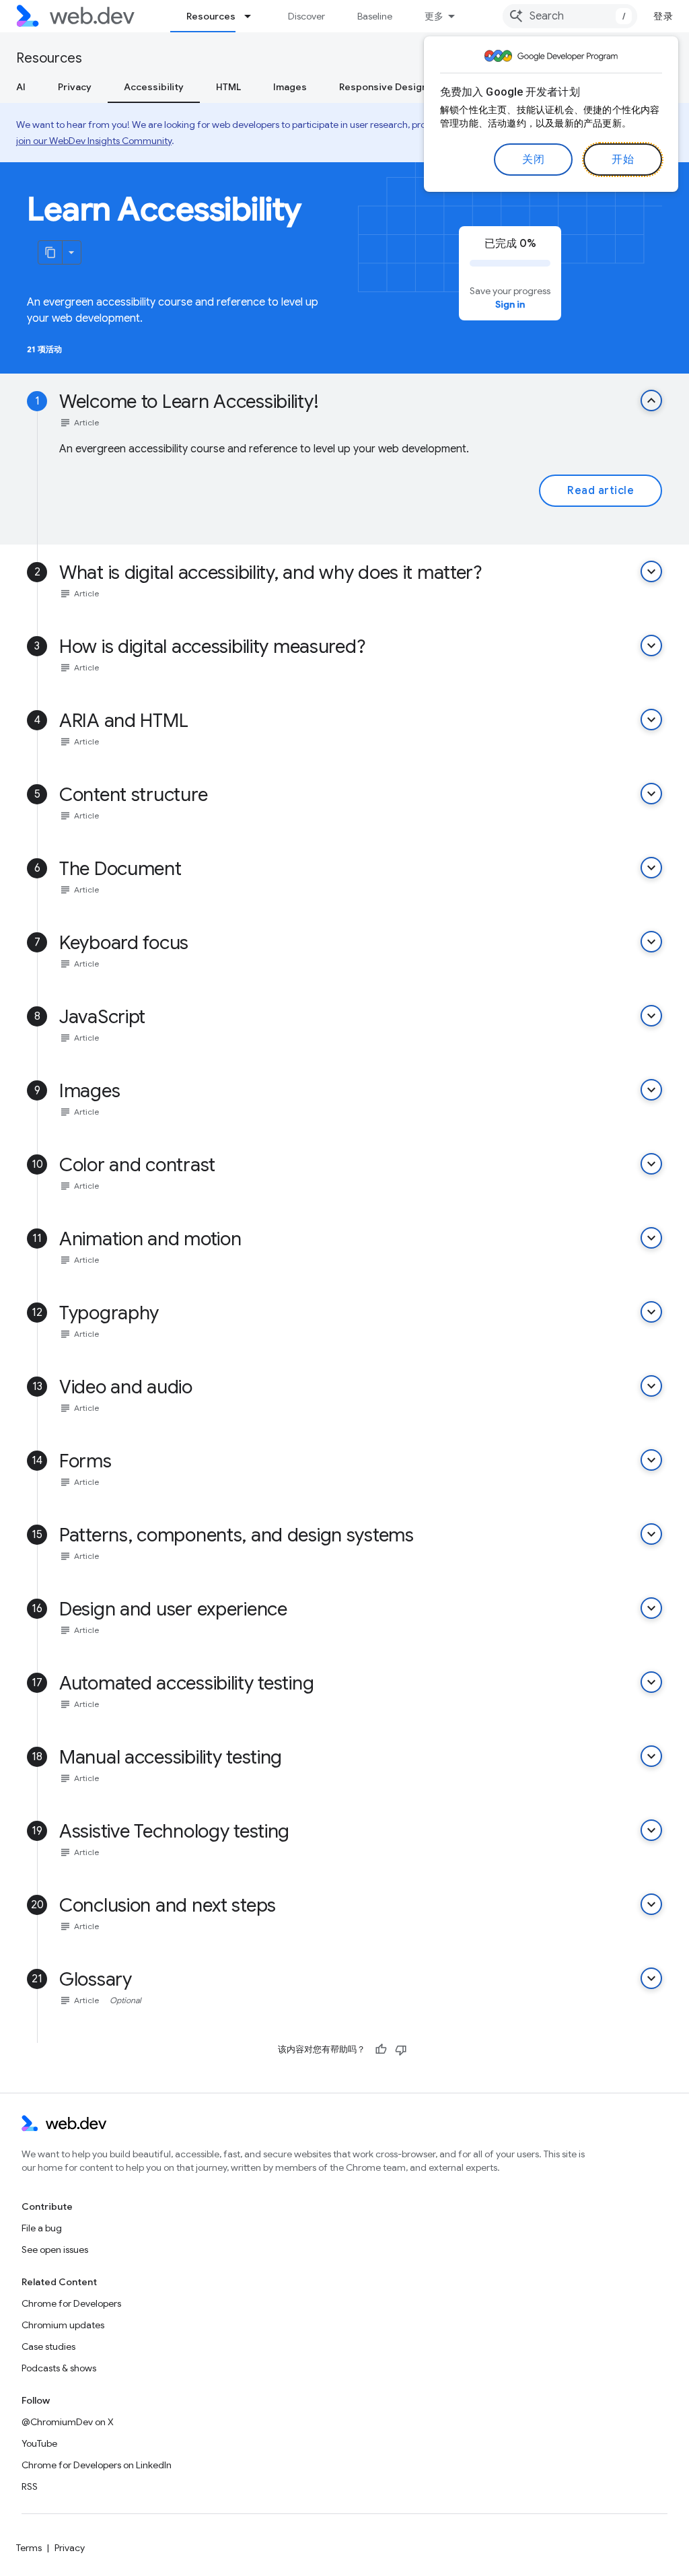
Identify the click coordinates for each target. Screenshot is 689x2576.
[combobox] (570, 16)
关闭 (533, 160)
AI (21, 87)
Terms (29, 2548)
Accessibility (154, 87)
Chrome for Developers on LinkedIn (97, 2465)
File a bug (42, 2228)
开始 (623, 160)
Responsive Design (383, 87)
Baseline (375, 16)
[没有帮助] (401, 2050)
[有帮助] (381, 2050)
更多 (434, 16)
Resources (211, 16)
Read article (601, 491)
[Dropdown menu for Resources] (254, 16)
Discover (306, 16)
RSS (30, 2486)
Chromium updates (63, 2325)
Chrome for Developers (71, 2303)
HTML (228, 87)
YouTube (39, 2443)
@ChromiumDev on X (68, 2422)
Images (290, 87)
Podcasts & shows (59, 2368)
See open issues (55, 2250)
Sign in (510, 304)
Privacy (75, 87)
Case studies (48, 2346)
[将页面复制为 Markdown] (50, 252)
